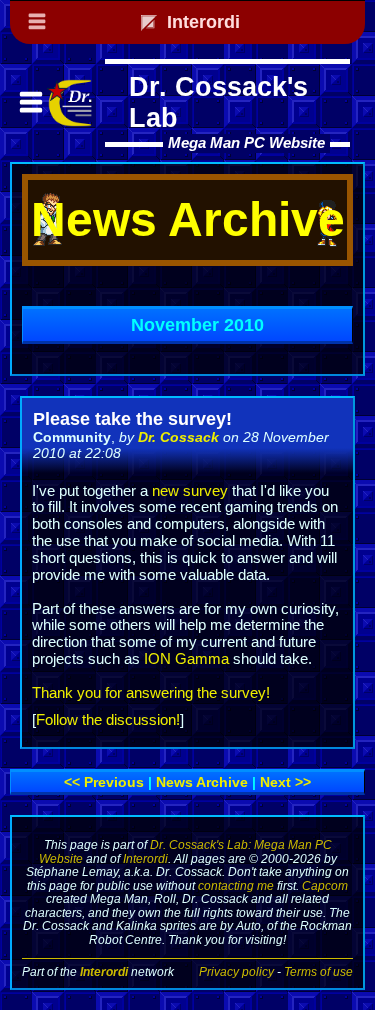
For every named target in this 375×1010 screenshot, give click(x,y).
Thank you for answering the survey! (151, 693)
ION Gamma (186, 659)
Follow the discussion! (108, 720)
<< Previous (104, 782)
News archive (202, 782)
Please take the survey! (132, 419)
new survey (190, 491)
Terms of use (318, 971)
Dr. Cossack (178, 437)
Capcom (325, 885)
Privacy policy (236, 971)
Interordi (145, 858)
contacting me (236, 885)
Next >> (285, 782)
